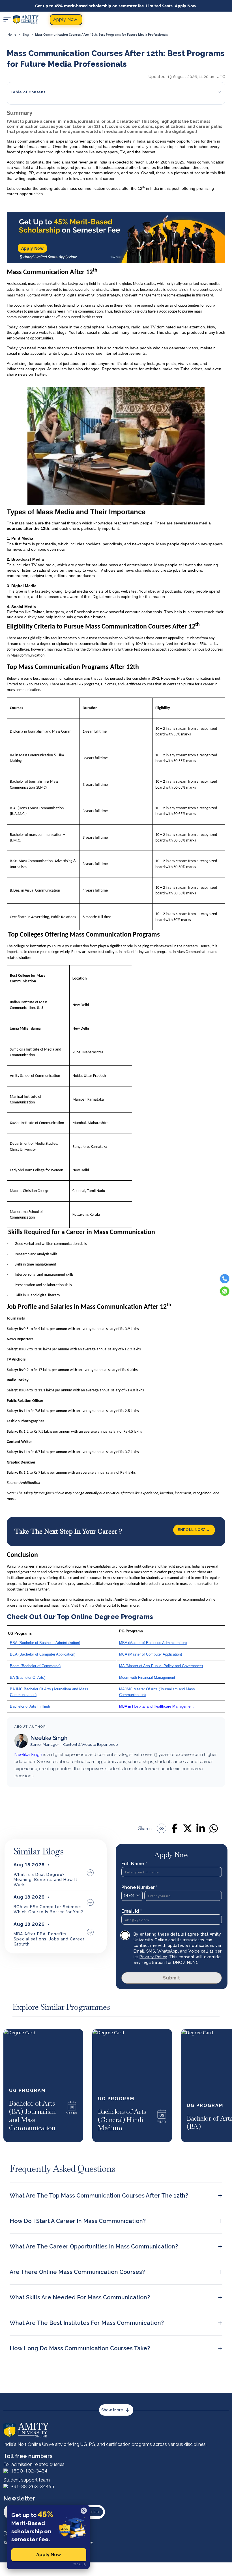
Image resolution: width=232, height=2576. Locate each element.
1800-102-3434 (29, 2471)
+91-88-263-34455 (33, 2486)
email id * (132, 1911)
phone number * (139, 1887)
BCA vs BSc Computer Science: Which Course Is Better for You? (48, 1909)
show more (112, 2410)
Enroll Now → (194, 1529)
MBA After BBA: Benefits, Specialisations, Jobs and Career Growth (49, 1939)
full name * (134, 1864)
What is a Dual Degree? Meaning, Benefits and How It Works (46, 1880)
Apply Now (33, 248)
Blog (26, 35)
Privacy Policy (153, 1957)
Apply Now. (49, 2555)
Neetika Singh (49, 1738)
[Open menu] (7, 20)
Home (12, 35)
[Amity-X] (6, 2533)
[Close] (84, 2511)
